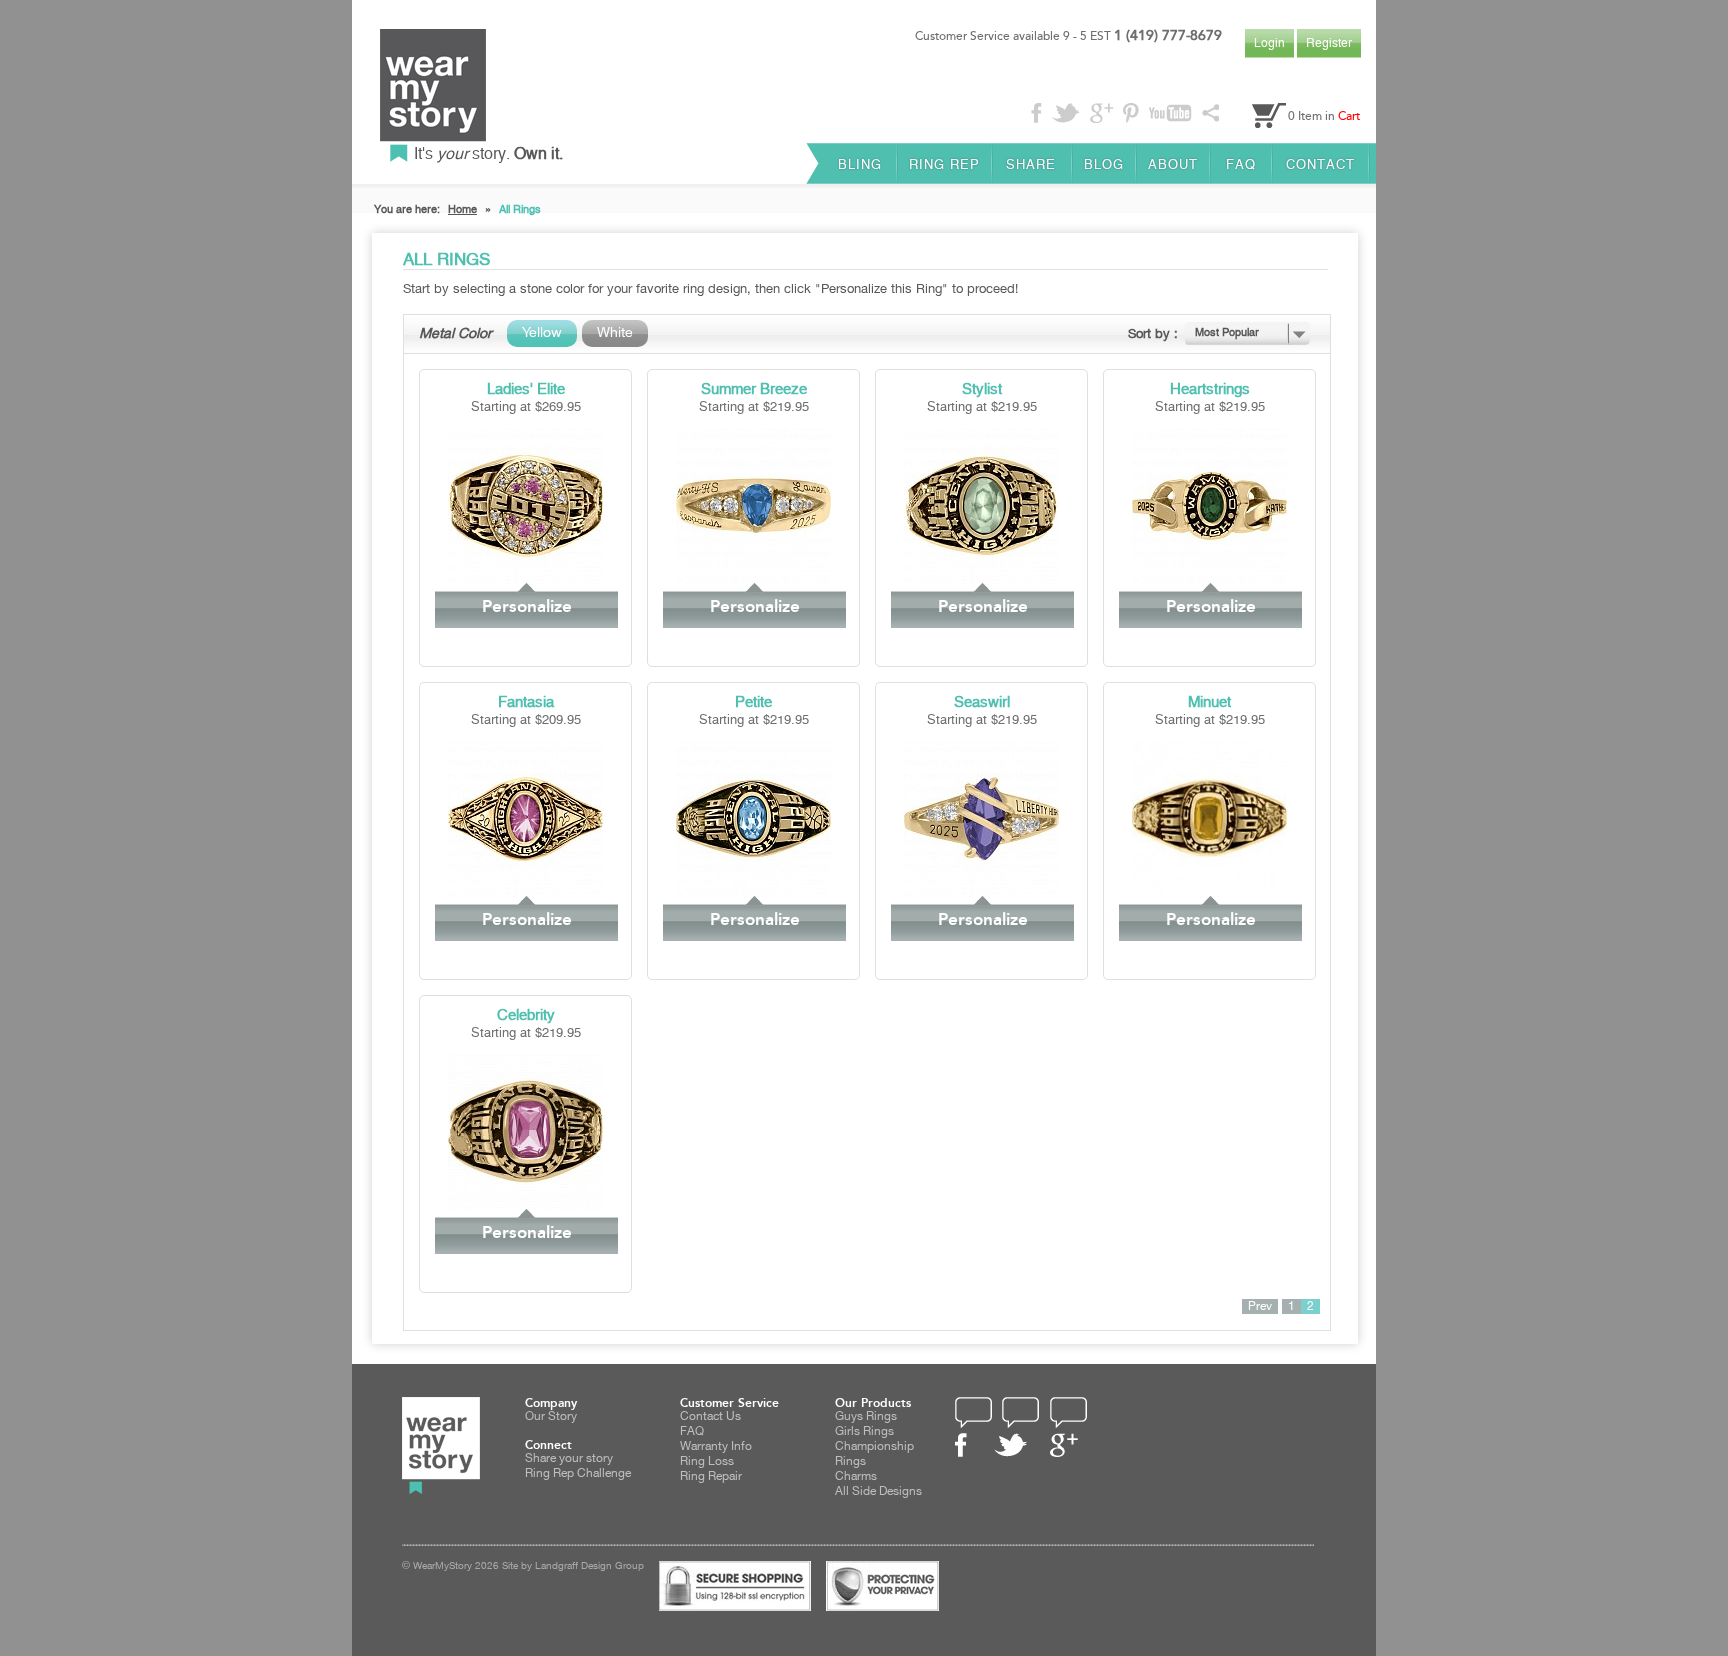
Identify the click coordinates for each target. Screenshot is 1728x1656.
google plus (1064, 1445)
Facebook (1036, 113)
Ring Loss (707, 1461)
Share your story (569, 1458)
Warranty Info (716, 1446)
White (615, 332)
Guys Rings (866, 1416)
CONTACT (1320, 164)
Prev (1260, 1306)
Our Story (551, 1416)
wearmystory (441, 1445)
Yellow (542, 332)
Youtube (1169, 111)
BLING (860, 164)
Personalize (527, 606)
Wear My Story (433, 95)
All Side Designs (878, 1491)
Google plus (1100, 114)
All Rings (520, 209)
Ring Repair (711, 1476)
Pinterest (1130, 113)
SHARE (1031, 164)
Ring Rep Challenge (578, 1473)
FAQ (1241, 164)
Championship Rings (874, 1454)
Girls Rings (864, 1431)
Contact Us (710, 1416)
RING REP (944, 164)
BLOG (1104, 164)
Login (1269, 43)
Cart (1349, 116)
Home (462, 209)
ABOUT (1173, 164)
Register (1329, 43)
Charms (856, 1476)
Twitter (1065, 113)
